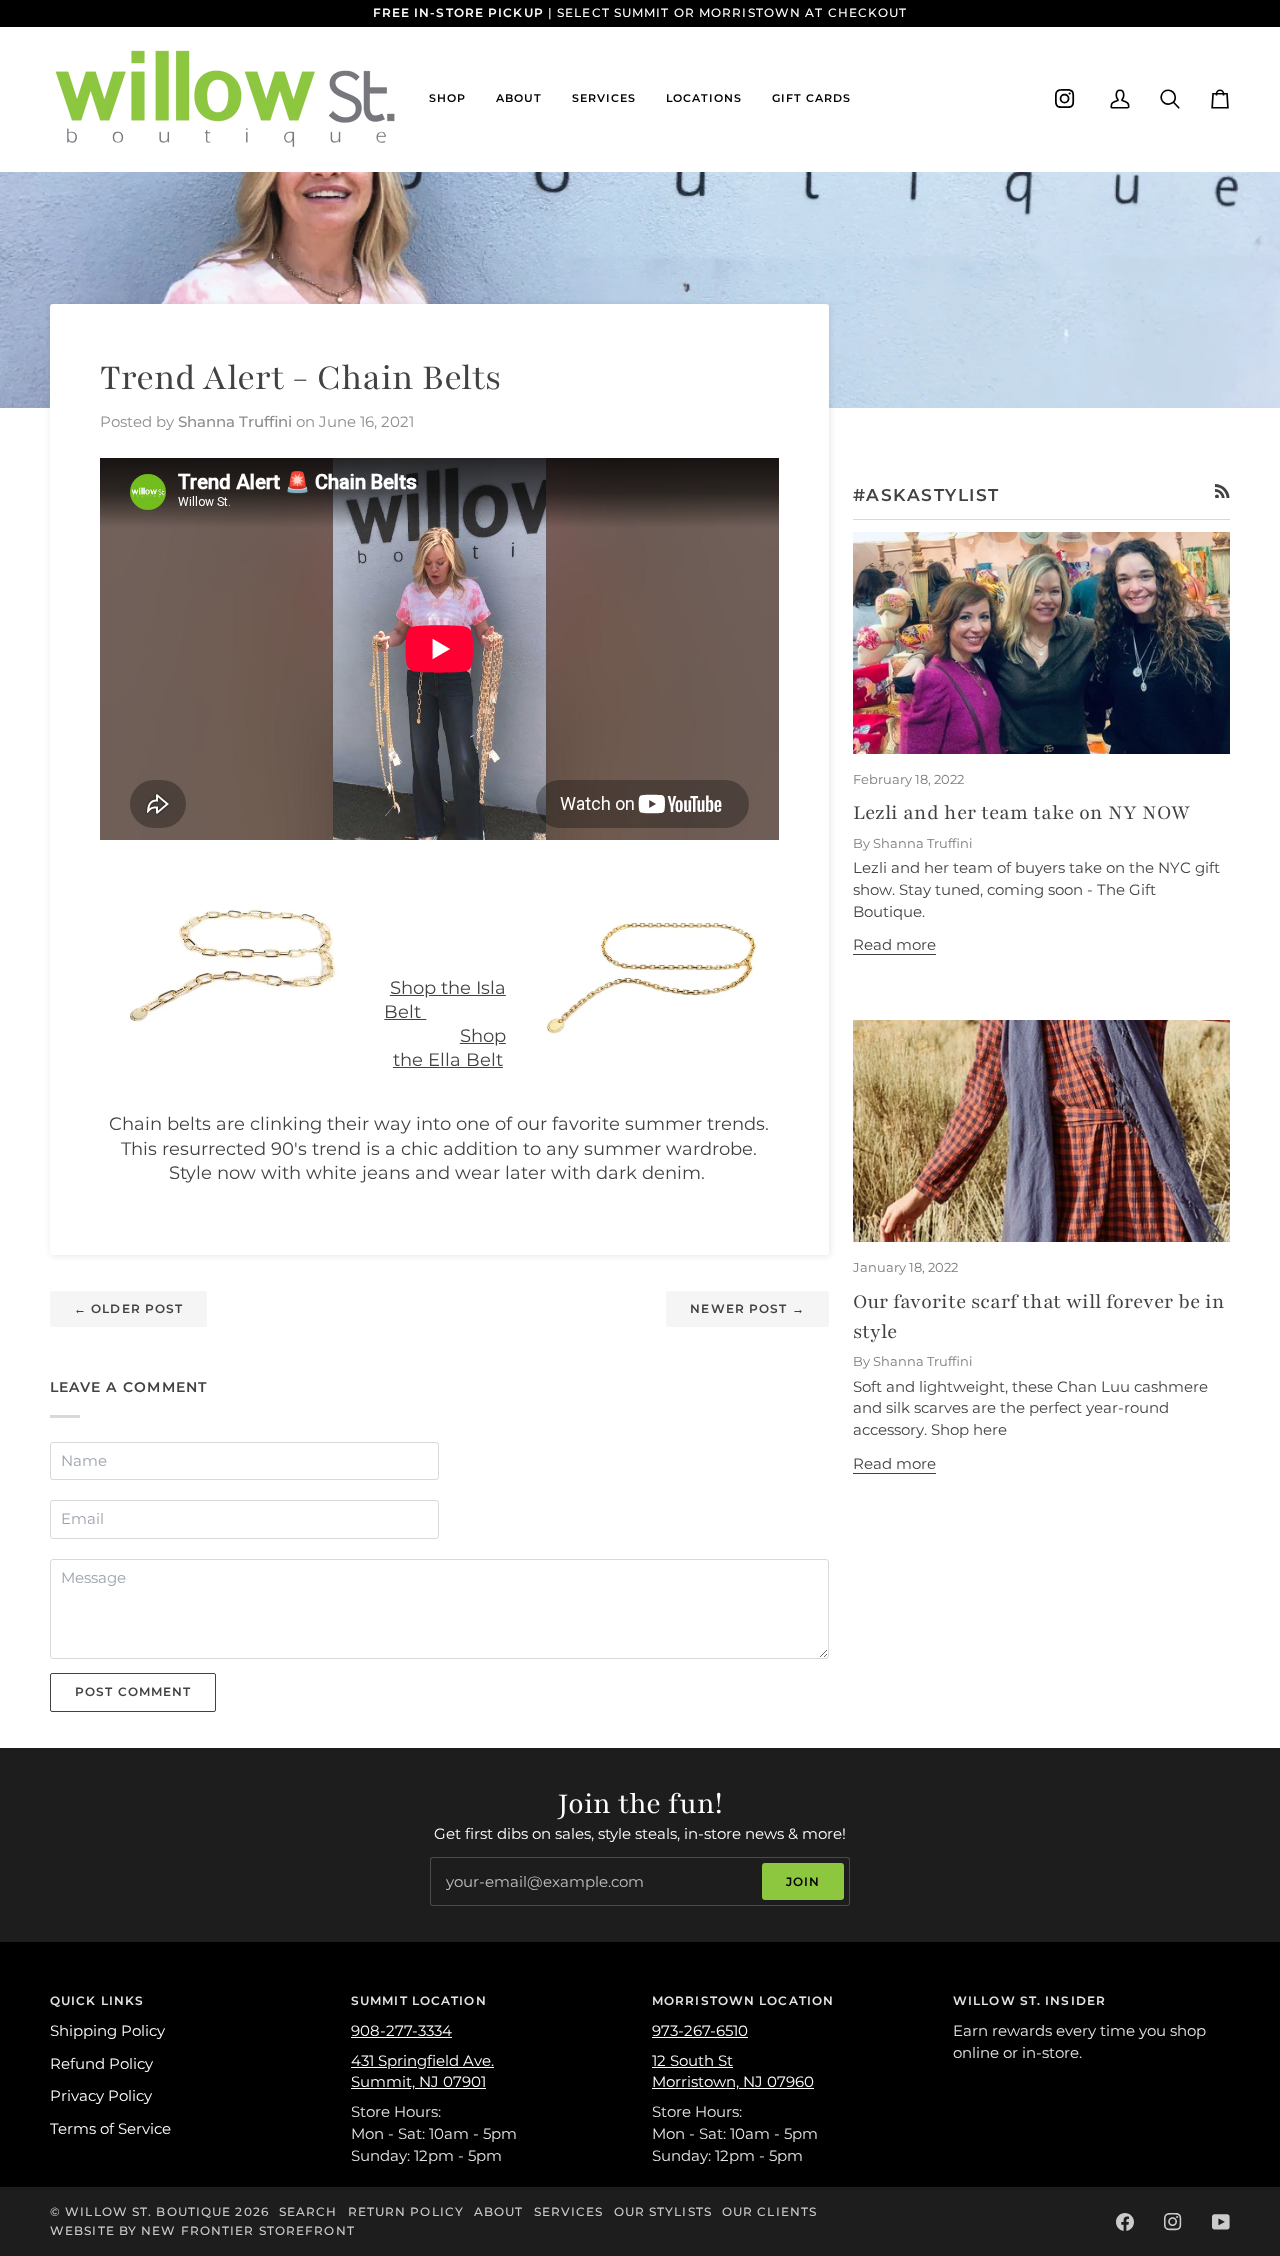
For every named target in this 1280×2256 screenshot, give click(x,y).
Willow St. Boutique (148, 2211)
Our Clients (769, 2211)
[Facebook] (1125, 2222)
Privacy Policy (101, 2096)
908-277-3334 (401, 2031)
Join (803, 1881)
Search (308, 2211)
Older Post (128, 1308)
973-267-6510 (700, 2031)
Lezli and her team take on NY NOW (1021, 813)
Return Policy (406, 2211)
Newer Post (747, 1308)
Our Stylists (663, 2211)
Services (569, 2211)
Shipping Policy (107, 2031)
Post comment (133, 1691)
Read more (894, 945)
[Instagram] (1065, 99)
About (499, 2211)
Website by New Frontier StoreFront (202, 2230)
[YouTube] (1221, 2222)
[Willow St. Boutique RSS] (1222, 491)
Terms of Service (110, 2129)
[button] (447, 99)
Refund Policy (101, 2064)
